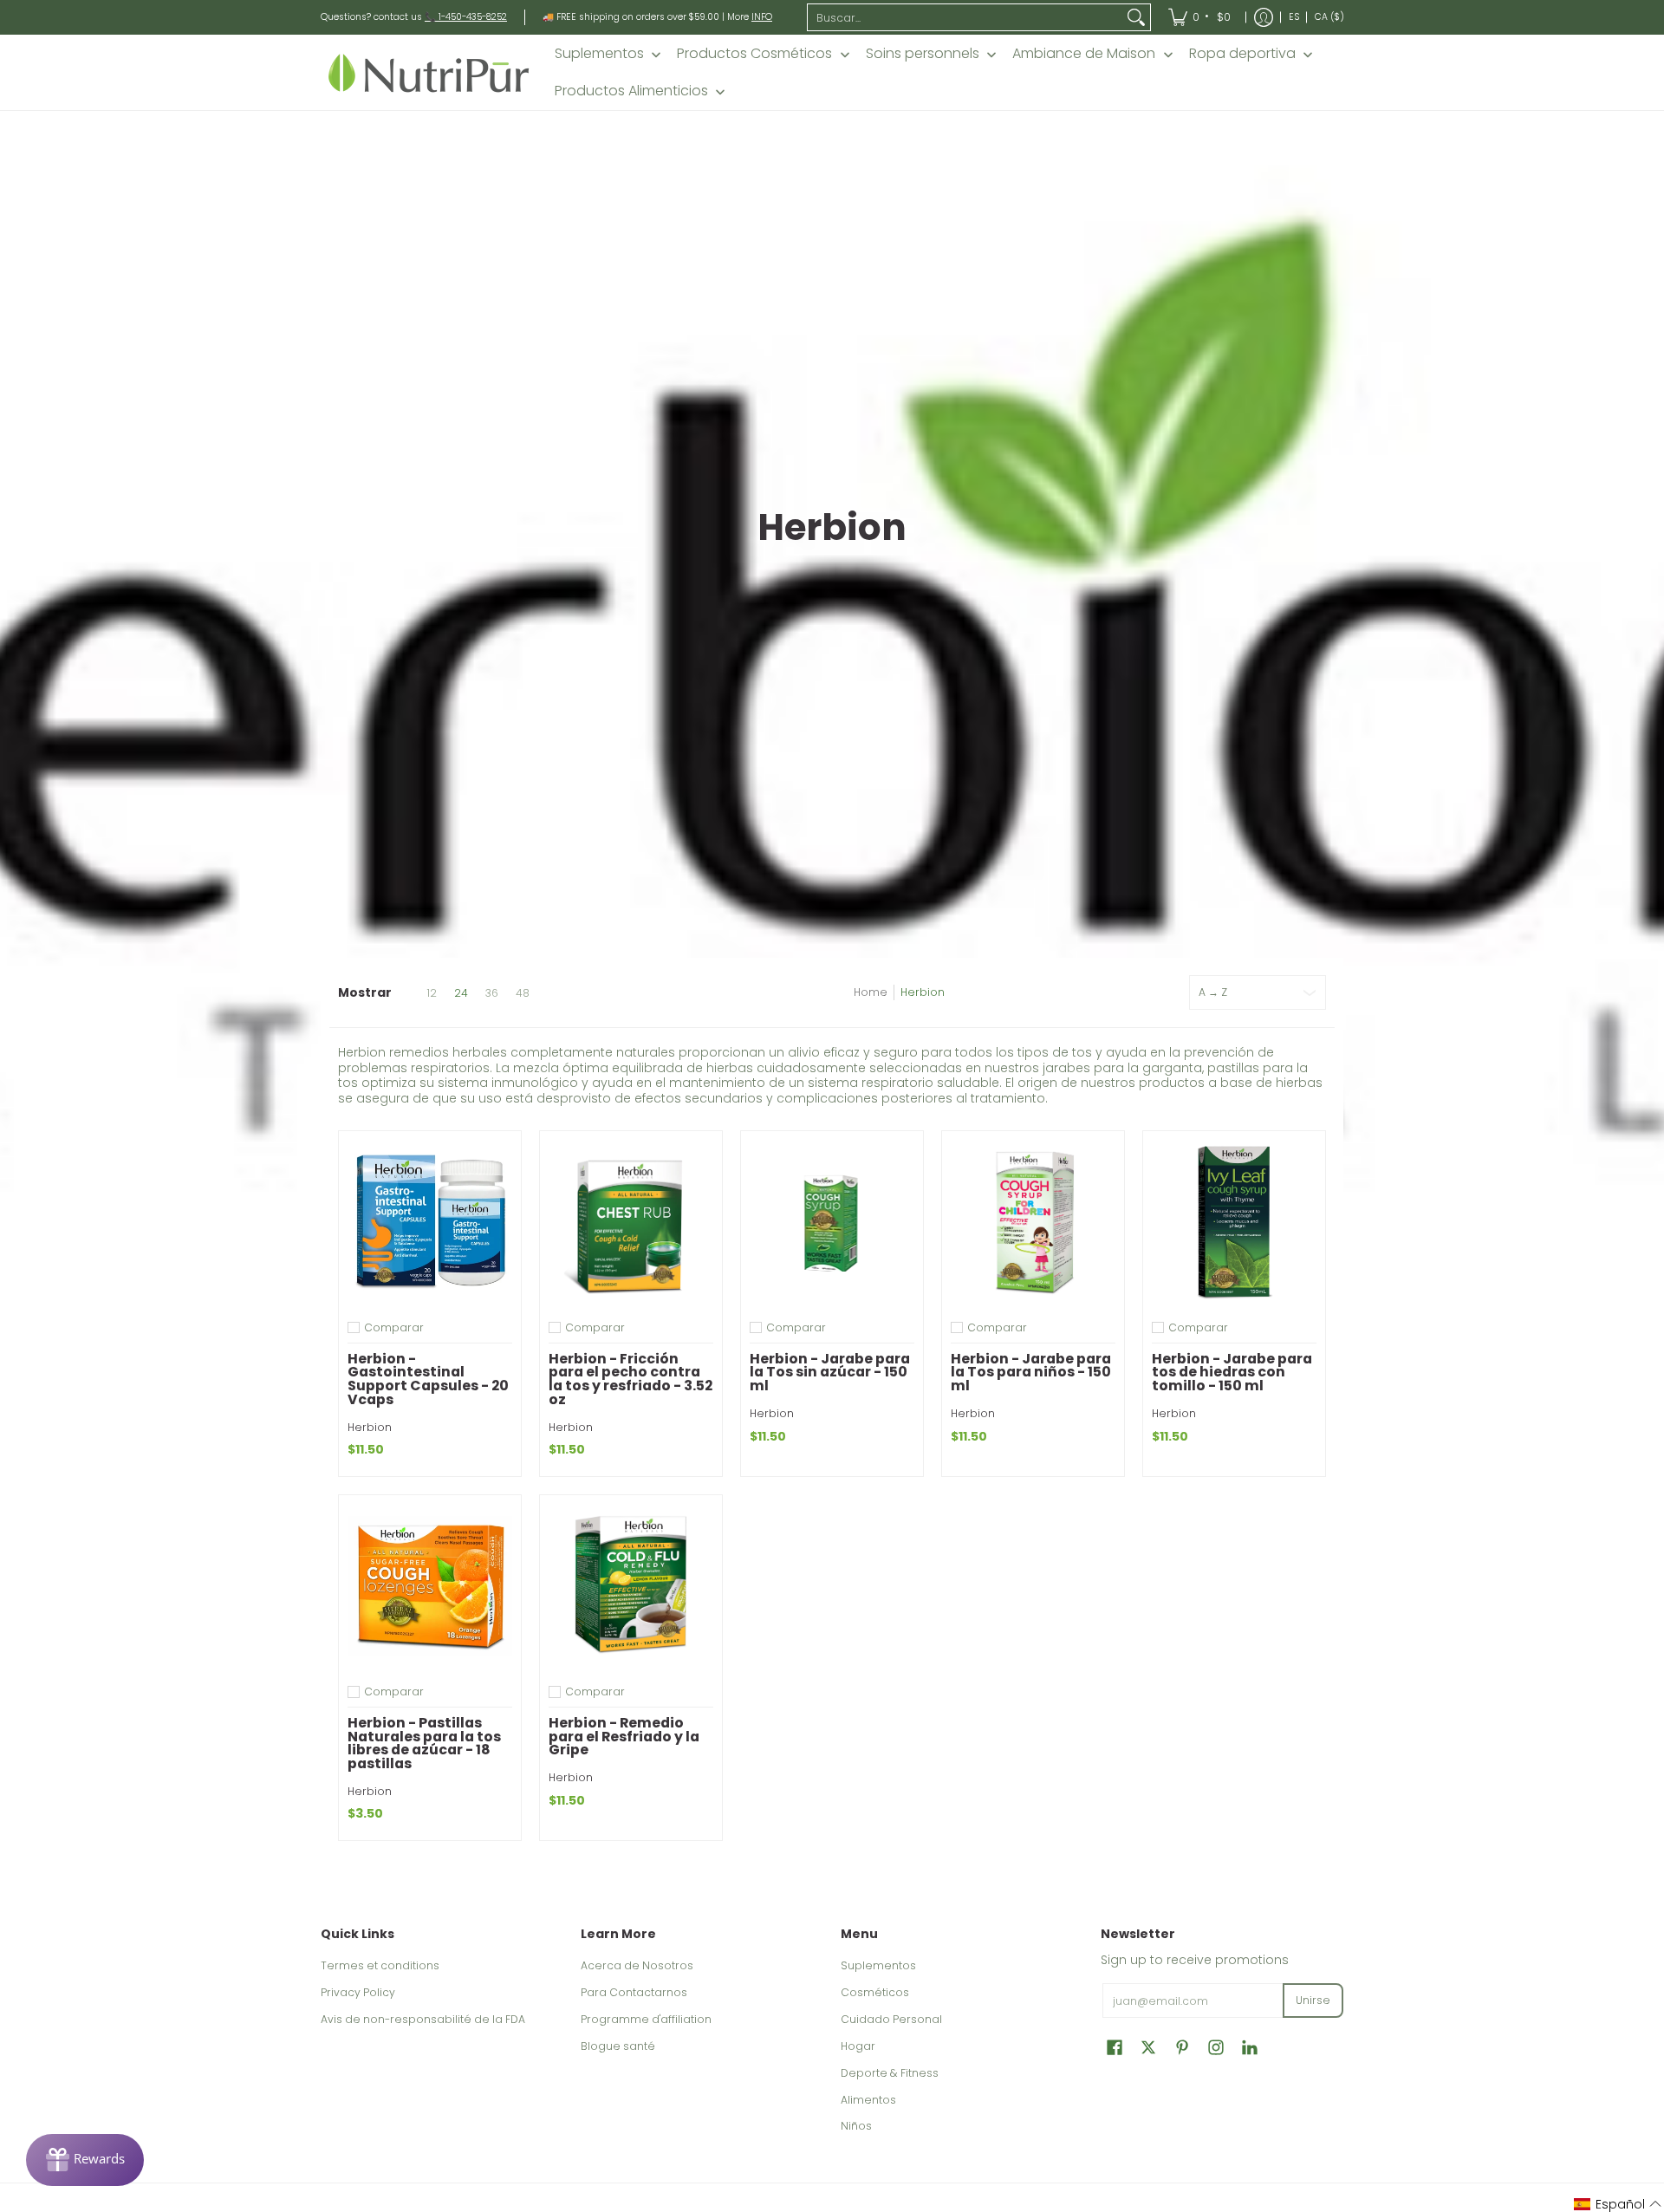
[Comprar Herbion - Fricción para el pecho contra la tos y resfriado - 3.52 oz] (631, 1222)
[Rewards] (85, 2160)
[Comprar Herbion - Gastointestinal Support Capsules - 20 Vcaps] (430, 1222)
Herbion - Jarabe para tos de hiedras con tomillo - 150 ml (1232, 1373)
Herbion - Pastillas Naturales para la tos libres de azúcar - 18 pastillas (424, 1743)
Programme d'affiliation (646, 2019)
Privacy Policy (358, 1992)
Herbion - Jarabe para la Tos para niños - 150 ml (1031, 1373)
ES (1294, 17)
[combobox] (965, 17)
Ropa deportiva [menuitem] (1242, 54)
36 (492, 993)
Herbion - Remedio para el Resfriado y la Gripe (624, 1737)
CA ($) (1329, 17)
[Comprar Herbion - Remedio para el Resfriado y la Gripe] (631, 1586)
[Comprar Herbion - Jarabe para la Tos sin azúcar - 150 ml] (832, 1222)
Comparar (394, 1328)
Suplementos (878, 1965)
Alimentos (868, 2100)
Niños (856, 2126)
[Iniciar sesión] (1264, 17)
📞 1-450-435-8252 (466, 17)
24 (461, 993)
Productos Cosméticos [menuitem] (754, 54)
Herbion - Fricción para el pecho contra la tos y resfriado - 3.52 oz (630, 1379)
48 (523, 993)
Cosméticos (875, 1992)
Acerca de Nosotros (637, 1965)
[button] (1115, 2047)
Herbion (923, 992)
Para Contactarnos (634, 1992)
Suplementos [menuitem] (599, 54)
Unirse (1313, 2000)
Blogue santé (618, 2046)
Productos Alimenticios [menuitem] (631, 91)
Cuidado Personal (891, 2019)
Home (871, 992)
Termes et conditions (380, 1965)
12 (432, 993)
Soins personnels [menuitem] (923, 54)
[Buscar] (1136, 17)
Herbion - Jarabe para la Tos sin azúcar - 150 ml (830, 1373)
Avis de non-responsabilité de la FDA (423, 2019)
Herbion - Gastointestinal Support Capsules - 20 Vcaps (428, 1379)
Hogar (858, 2046)
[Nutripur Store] (429, 72)
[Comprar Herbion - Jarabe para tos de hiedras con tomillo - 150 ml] (1234, 1222)
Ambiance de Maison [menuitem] (1084, 54)
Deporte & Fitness (890, 2073)
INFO (762, 17)
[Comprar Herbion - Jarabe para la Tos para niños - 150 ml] (1033, 1222)
